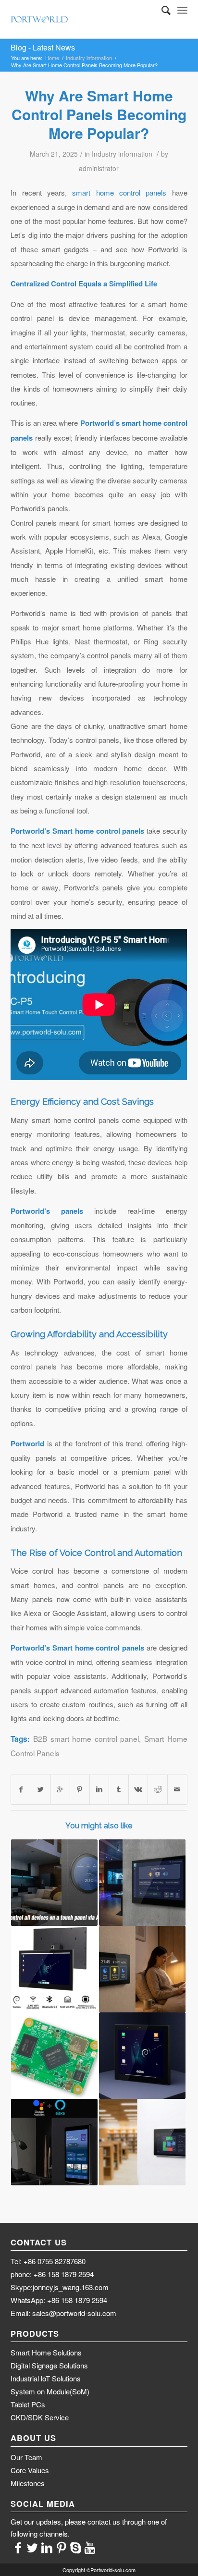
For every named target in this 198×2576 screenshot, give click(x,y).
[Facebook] (18, 2547)
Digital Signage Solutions (49, 2365)
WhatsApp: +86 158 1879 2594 (59, 2300)
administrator (99, 168)
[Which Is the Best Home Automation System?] (142, 2056)
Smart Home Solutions (46, 2352)
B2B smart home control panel (86, 1738)
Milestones (28, 2483)
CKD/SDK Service (40, 2417)
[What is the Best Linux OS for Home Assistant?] (54, 1969)
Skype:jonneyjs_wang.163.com (60, 2287)
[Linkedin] (47, 2547)
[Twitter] (32, 2547)
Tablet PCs (28, 2404)
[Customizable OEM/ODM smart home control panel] (54, 1883)
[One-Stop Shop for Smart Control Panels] (142, 1969)
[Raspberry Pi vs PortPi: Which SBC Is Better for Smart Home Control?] (54, 2056)
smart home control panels (119, 192)
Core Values (30, 2470)
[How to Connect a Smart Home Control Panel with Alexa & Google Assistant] (54, 2142)
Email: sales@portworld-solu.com (63, 2313)
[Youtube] (90, 2547)
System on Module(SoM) (50, 2391)
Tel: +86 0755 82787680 (48, 2261)
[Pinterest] (61, 2547)
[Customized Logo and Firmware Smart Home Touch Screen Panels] (142, 1883)
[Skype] (75, 2547)
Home (52, 58)
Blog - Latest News (43, 47)
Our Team (26, 2457)
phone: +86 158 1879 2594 (52, 2274)
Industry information (89, 58)
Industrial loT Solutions (46, 2378)
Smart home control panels (98, 831)
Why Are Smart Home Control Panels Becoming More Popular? (99, 114)
